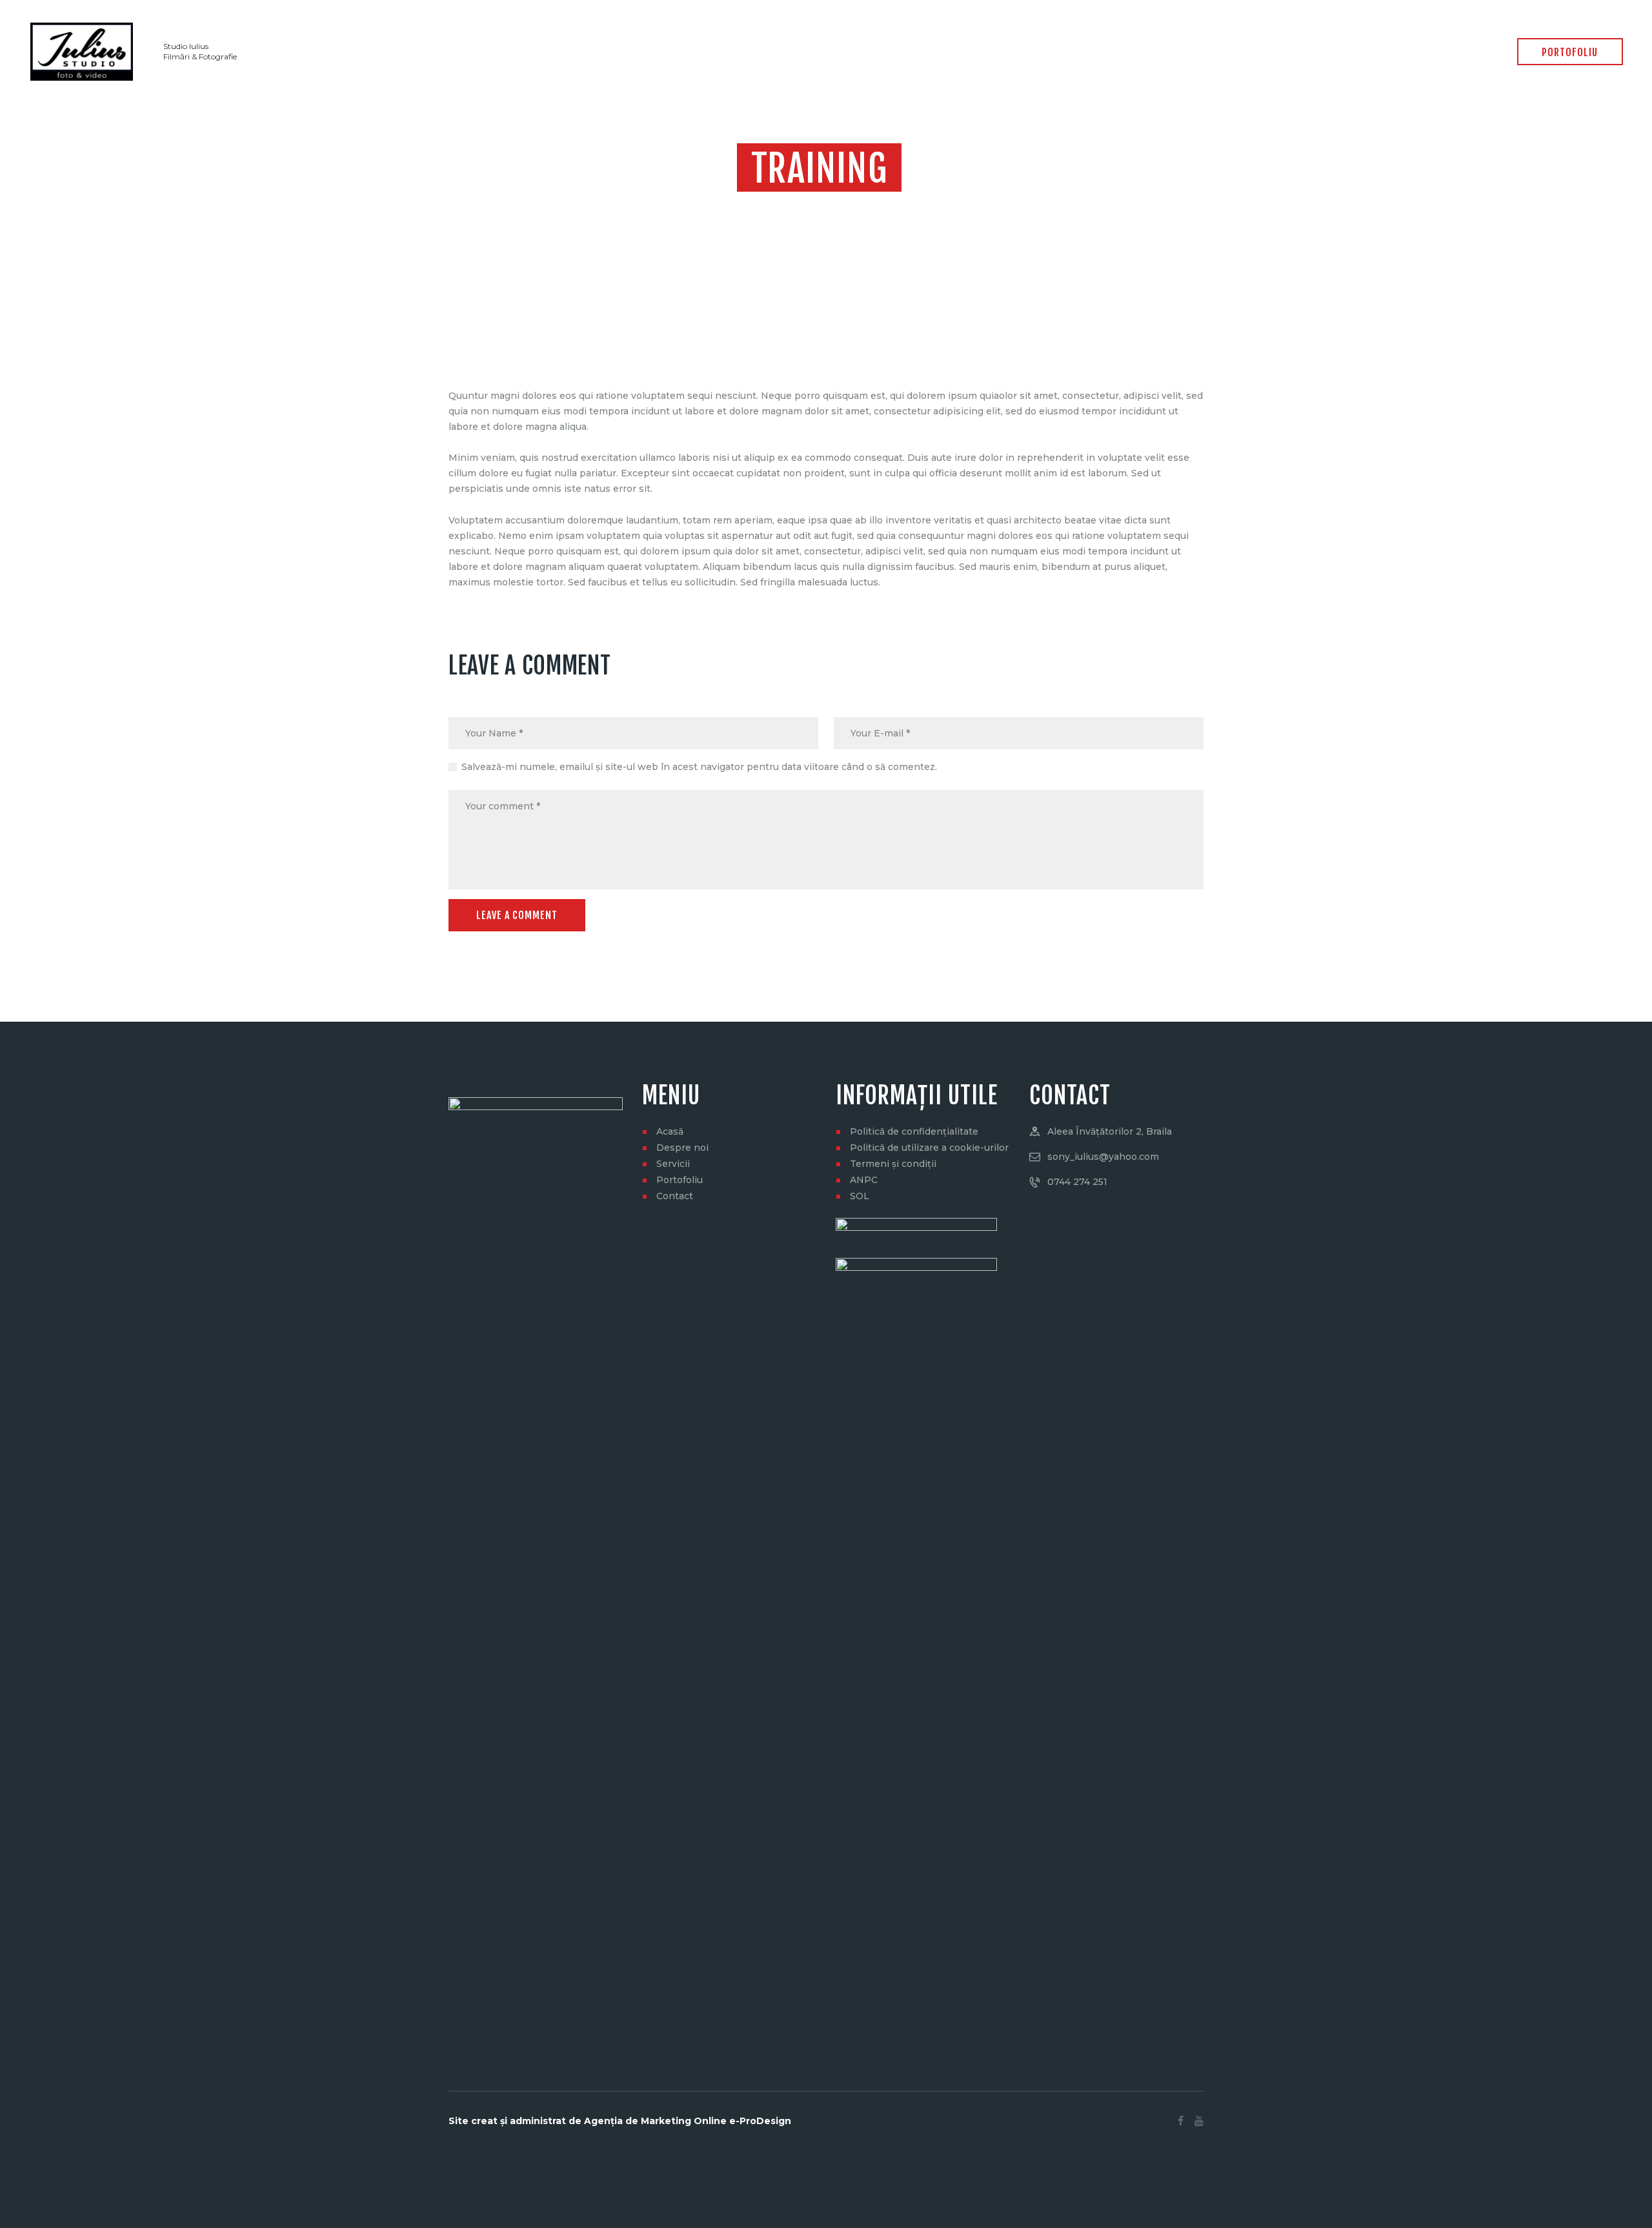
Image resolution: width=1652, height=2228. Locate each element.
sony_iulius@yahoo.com (1103, 1157)
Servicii (673, 1164)
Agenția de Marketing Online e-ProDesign (688, 2121)
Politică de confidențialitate (914, 1131)
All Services (805, 207)
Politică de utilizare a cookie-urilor (929, 1148)
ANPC (864, 1180)
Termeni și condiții (893, 1164)
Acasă (670, 1131)
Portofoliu (680, 1180)
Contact (675, 1196)
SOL (860, 1196)
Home (753, 207)
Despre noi (682, 1148)
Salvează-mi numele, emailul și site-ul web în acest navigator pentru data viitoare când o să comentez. (699, 767)
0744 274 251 (1077, 1182)
